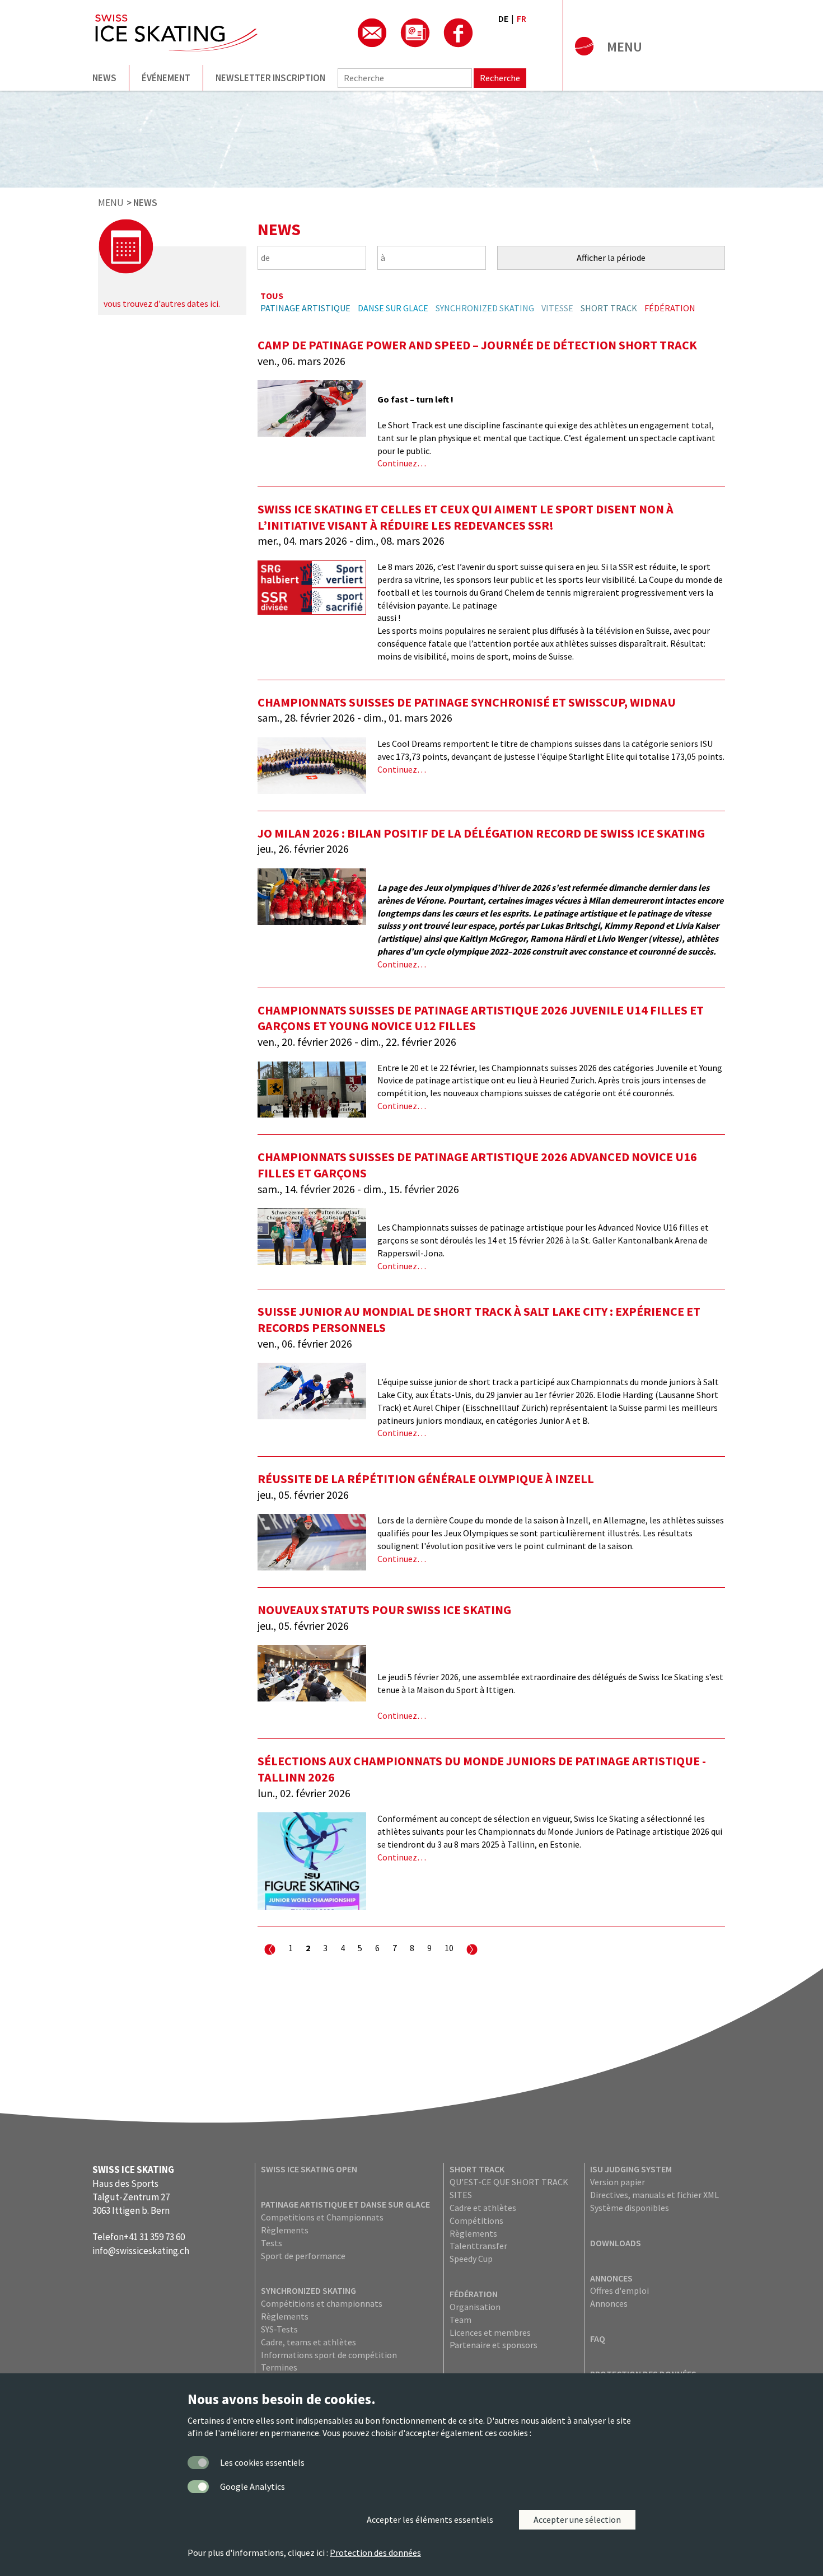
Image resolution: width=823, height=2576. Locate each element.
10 (449, 1948)
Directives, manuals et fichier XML (654, 2195)
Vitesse (557, 308)
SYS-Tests (279, 2329)
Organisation (475, 2307)
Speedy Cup (471, 2259)
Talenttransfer (478, 2246)
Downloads (616, 2243)
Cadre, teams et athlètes (308, 2342)
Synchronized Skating (485, 308)
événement (166, 78)
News (104, 78)
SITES (461, 2195)
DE (503, 18)
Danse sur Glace (393, 308)
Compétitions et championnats (322, 2303)
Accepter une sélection (577, 2519)
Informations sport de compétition (329, 2355)
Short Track (609, 308)
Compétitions (476, 2220)
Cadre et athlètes (483, 2208)
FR (522, 18)
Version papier (618, 2182)
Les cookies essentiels (262, 2462)
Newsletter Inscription (270, 78)
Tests (272, 2243)
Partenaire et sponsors (494, 2345)
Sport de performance (303, 2256)
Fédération (670, 308)
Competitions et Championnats (322, 2217)
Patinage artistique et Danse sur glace (345, 2204)
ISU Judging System (631, 2169)
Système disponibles (630, 2208)
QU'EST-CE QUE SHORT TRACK (509, 2182)
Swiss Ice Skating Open (309, 2169)
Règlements (285, 2230)
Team (460, 2320)
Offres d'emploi (619, 2290)
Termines (279, 2367)
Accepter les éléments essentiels (430, 2519)
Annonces (611, 2278)
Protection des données (375, 2552)
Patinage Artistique (305, 308)
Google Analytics (252, 2486)
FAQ (598, 2339)
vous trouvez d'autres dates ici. (162, 303)
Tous (272, 296)
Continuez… (402, 463)
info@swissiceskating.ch (141, 2251)
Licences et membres (490, 2332)
